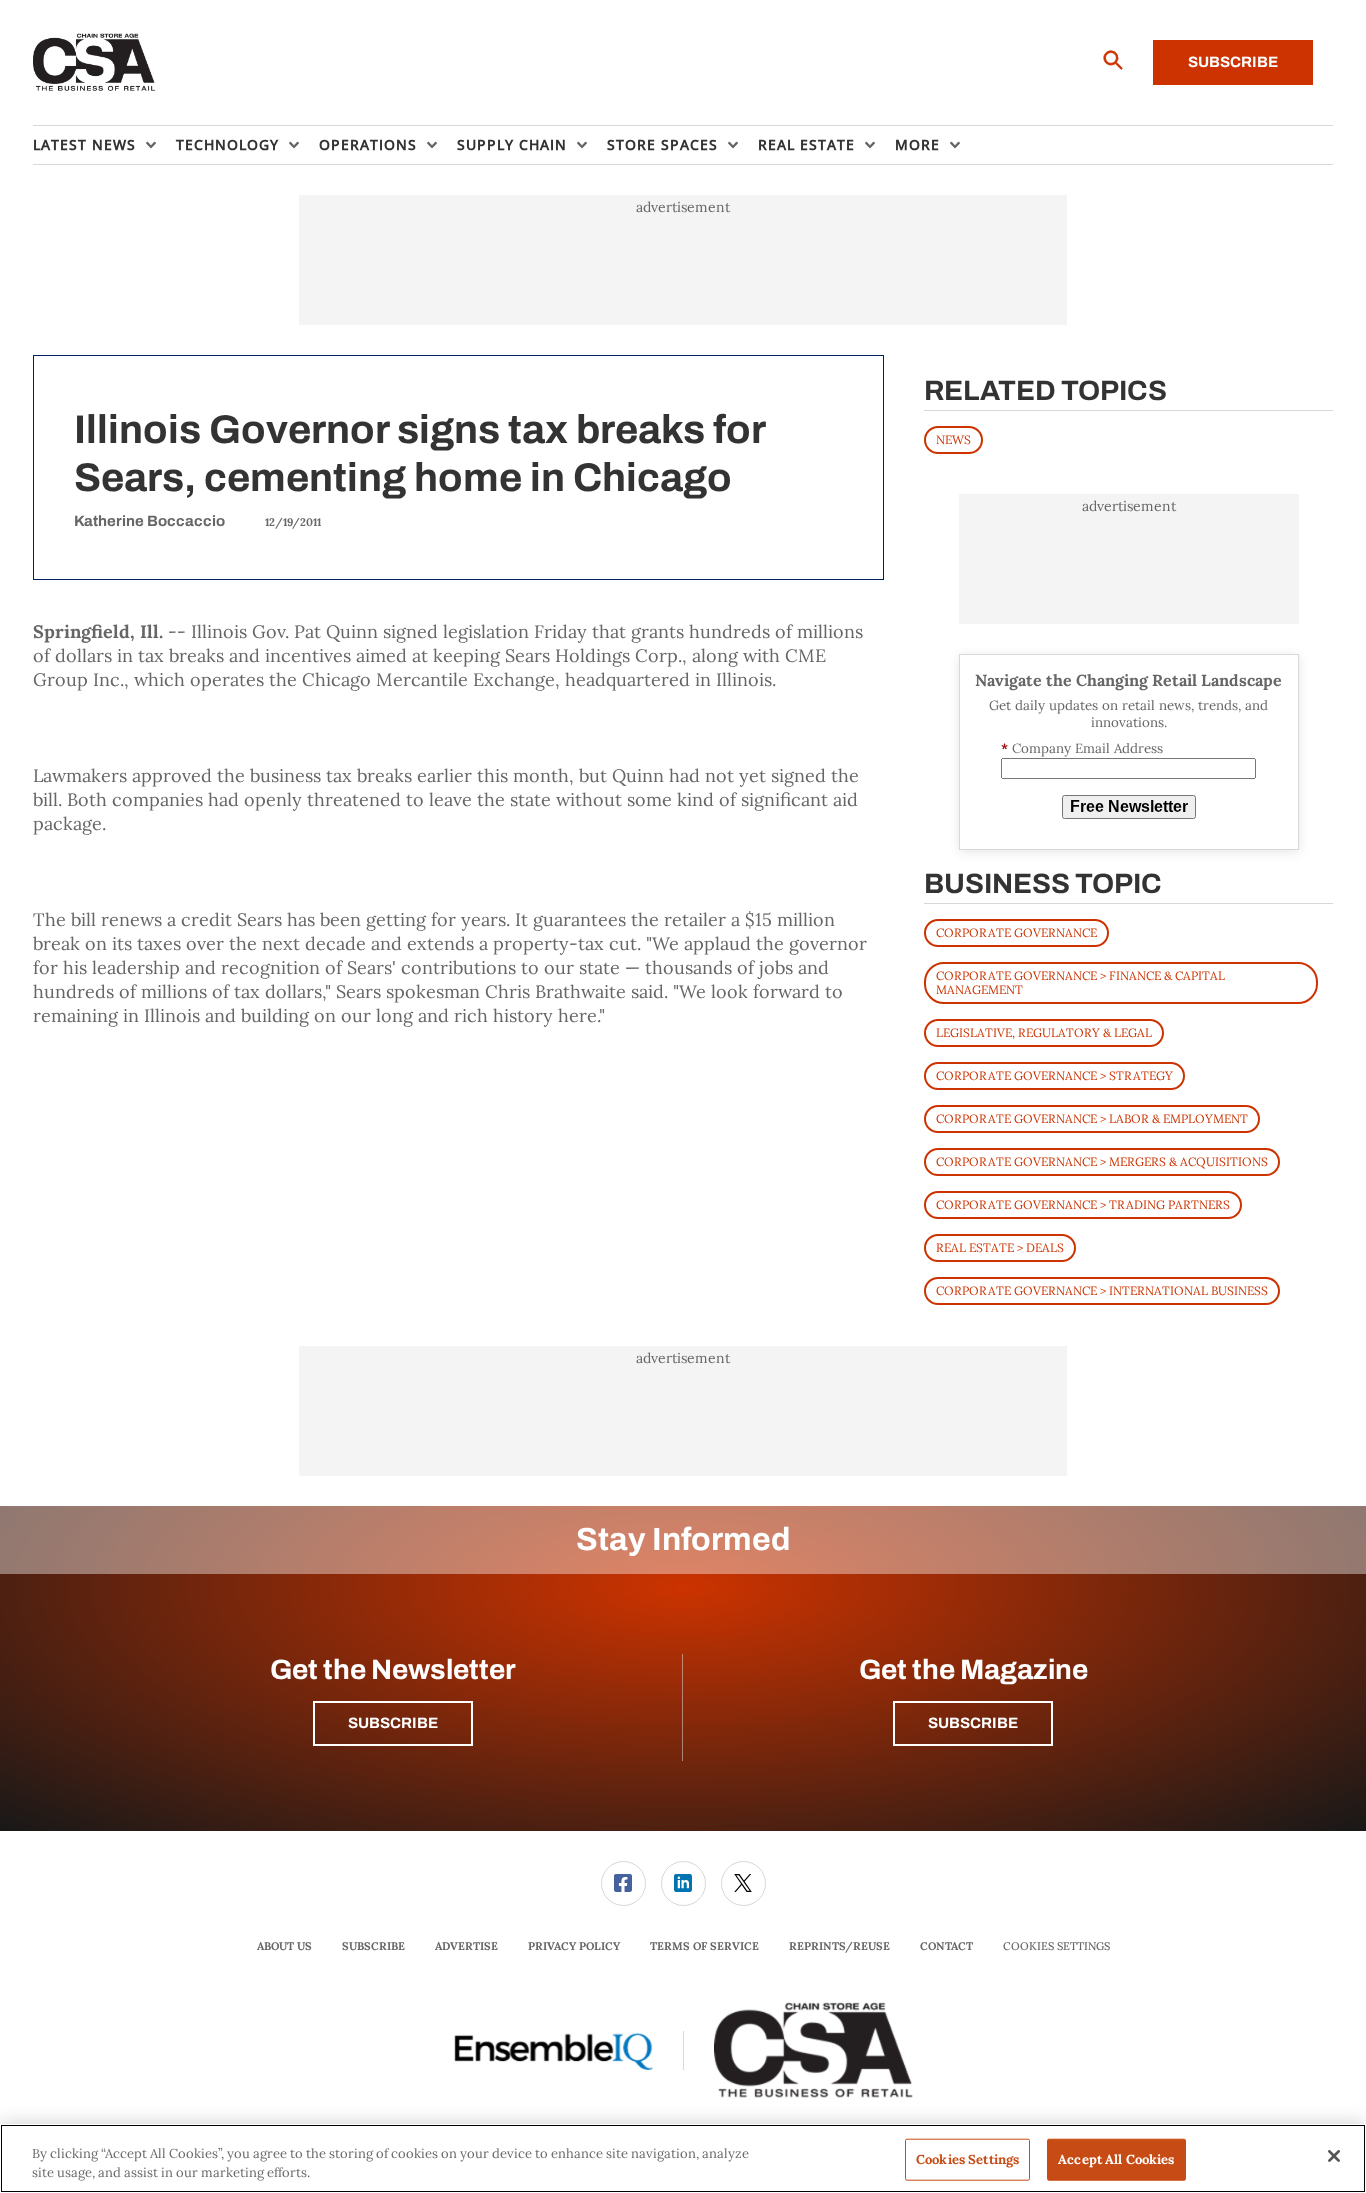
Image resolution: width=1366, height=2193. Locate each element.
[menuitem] (104, 145)
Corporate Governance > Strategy (1054, 1075)
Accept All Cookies (1116, 2159)
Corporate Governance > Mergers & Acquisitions (1102, 1161)
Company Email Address (1082, 748)
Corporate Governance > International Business (1102, 1290)
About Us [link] (284, 1946)
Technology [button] (227, 144)
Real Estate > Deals (1000, 1247)
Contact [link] (946, 1946)
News (953, 439)
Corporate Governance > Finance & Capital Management (1080, 982)
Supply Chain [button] (512, 144)
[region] (683, 2158)
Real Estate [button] (806, 144)
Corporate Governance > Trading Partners (1083, 1204)
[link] (623, 1883)
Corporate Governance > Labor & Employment (1092, 1118)
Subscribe (1233, 62)
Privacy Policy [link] (574, 1946)
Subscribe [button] (393, 1723)
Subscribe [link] (373, 1946)
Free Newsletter (1129, 806)
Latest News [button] (84, 144)
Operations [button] (368, 144)
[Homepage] (94, 63)
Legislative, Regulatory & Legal (1044, 1032)
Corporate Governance (1016, 932)
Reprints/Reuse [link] (839, 1946)
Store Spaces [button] (662, 144)
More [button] (917, 144)
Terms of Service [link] (704, 1946)
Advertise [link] (466, 1946)
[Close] (1334, 2156)
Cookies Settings (1056, 1946)
